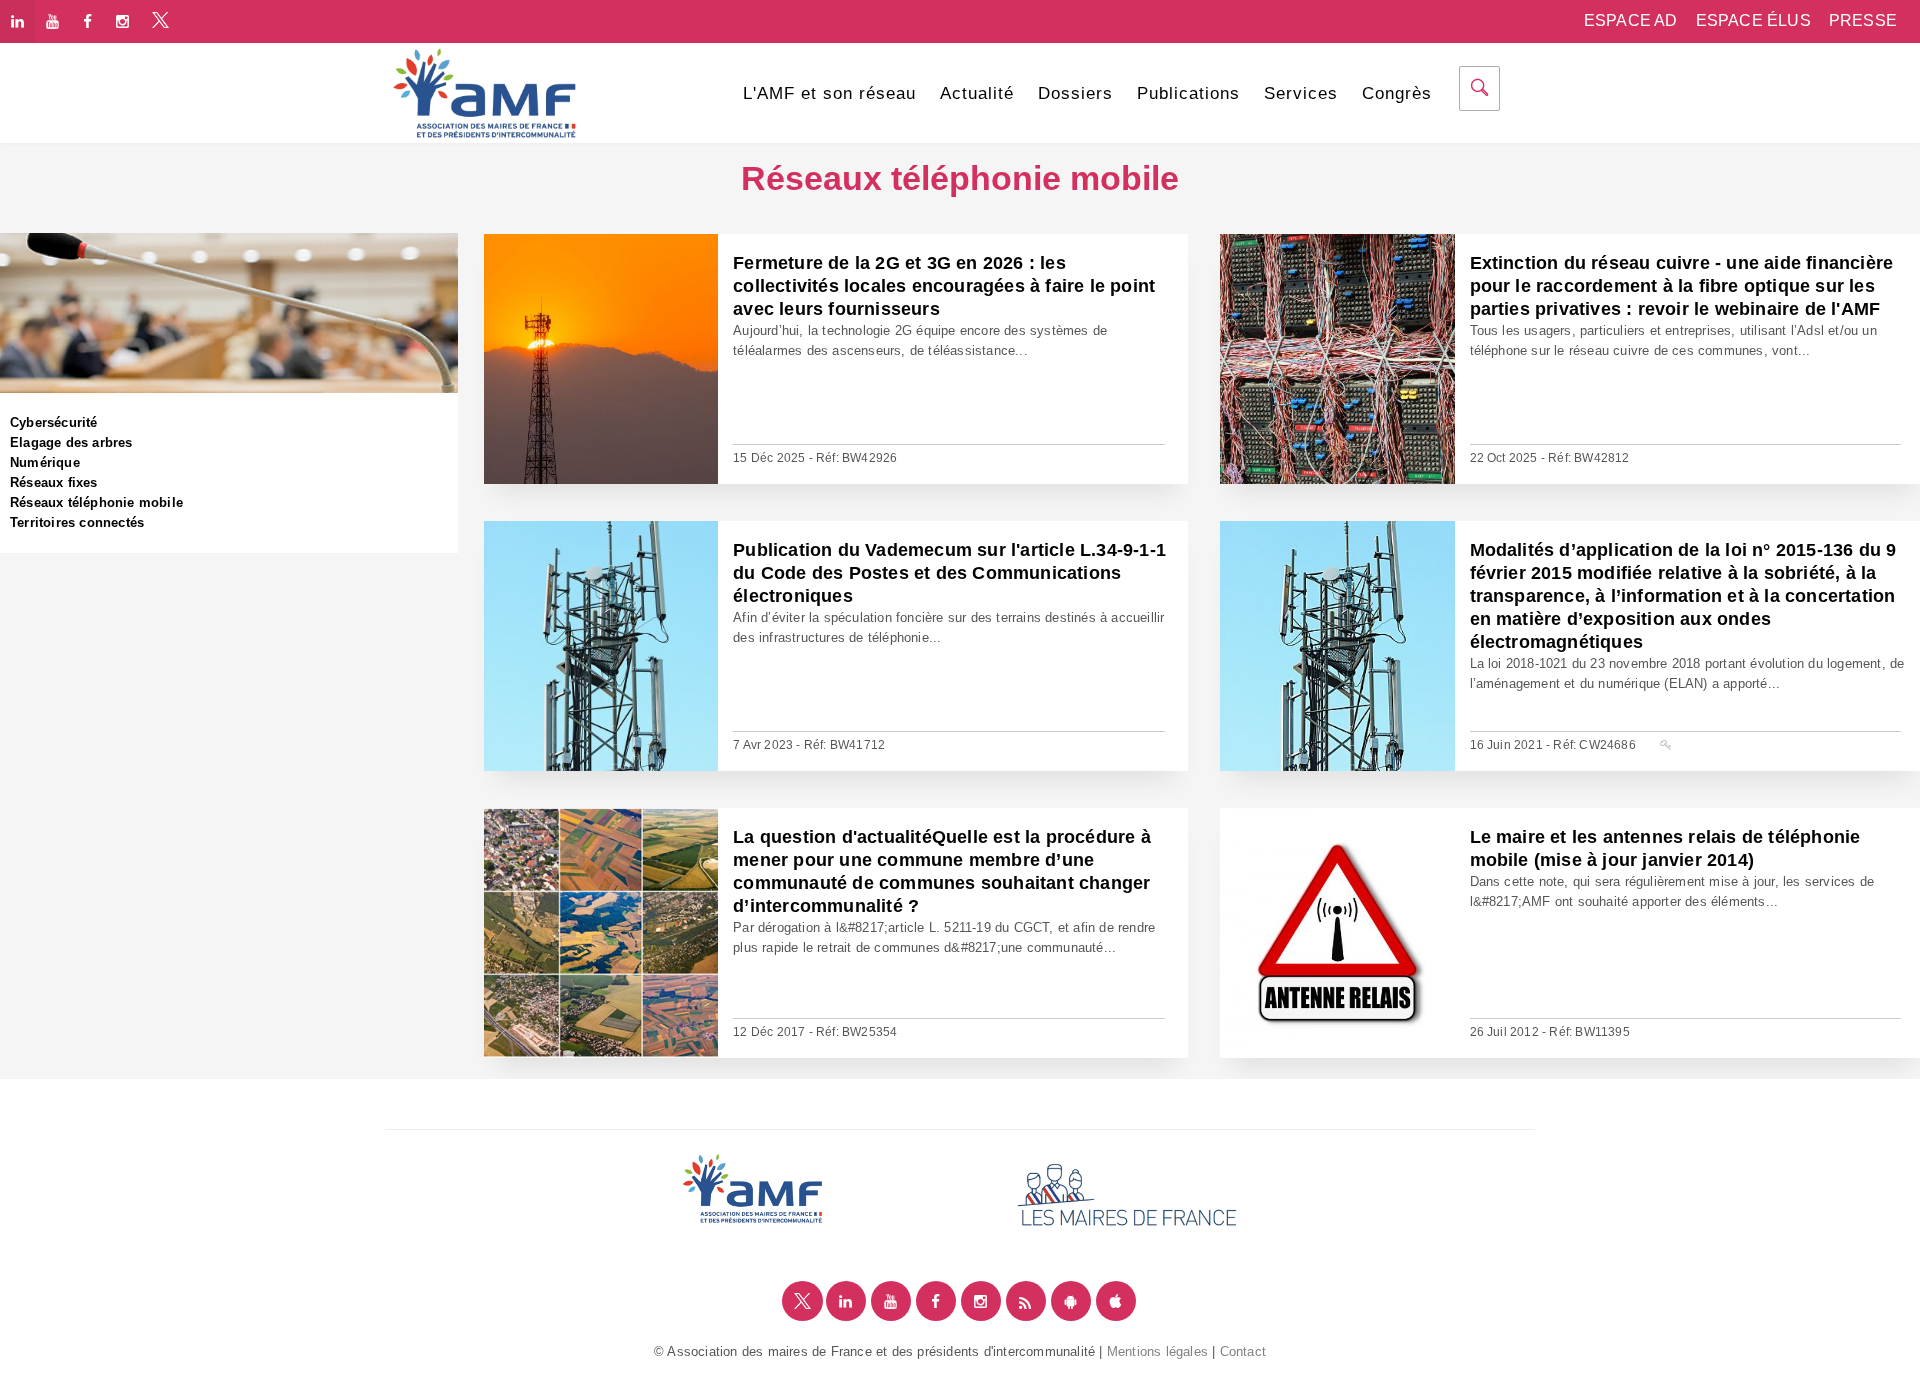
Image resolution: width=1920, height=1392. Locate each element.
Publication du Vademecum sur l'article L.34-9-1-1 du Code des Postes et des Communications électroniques (949, 573)
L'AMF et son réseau (829, 93)
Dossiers (1075, 93)
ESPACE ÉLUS (1753, 20)
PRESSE (1863, 20)
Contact (1243, 1351)
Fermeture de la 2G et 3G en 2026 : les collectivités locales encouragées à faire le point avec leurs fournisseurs (944, 286)
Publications (1188, 93)
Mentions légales (1157, 1351)
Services (1301, 93)
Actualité (977, 93)
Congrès (1397, 93)
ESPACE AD (1631, 20)
